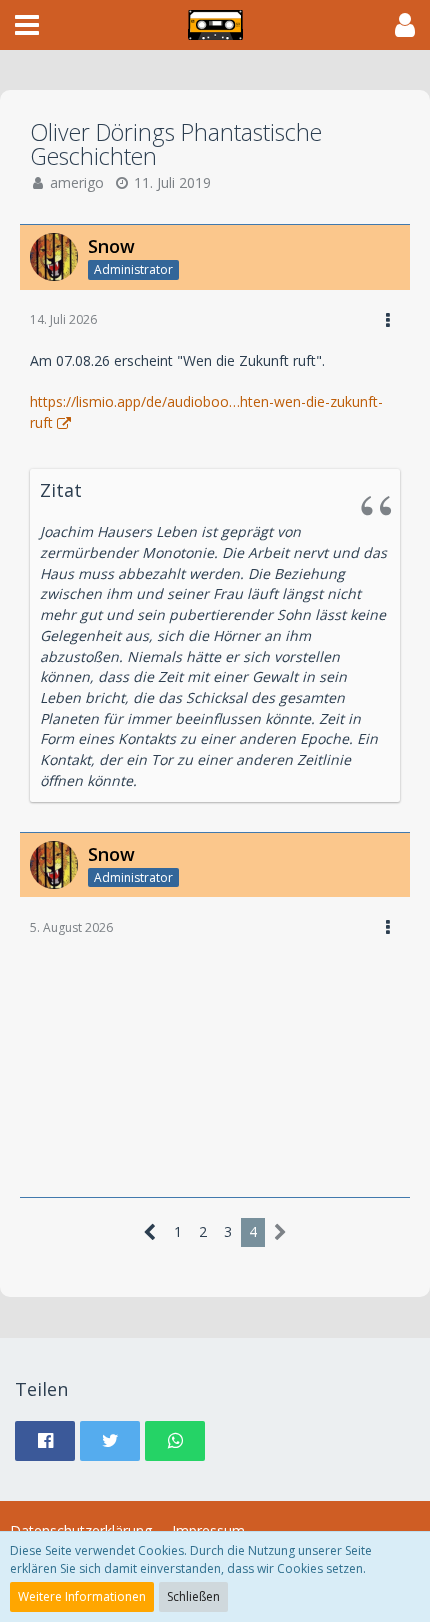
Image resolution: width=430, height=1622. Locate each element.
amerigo (77, 182)
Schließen (193, 1596)
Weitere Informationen (82, 1596)
